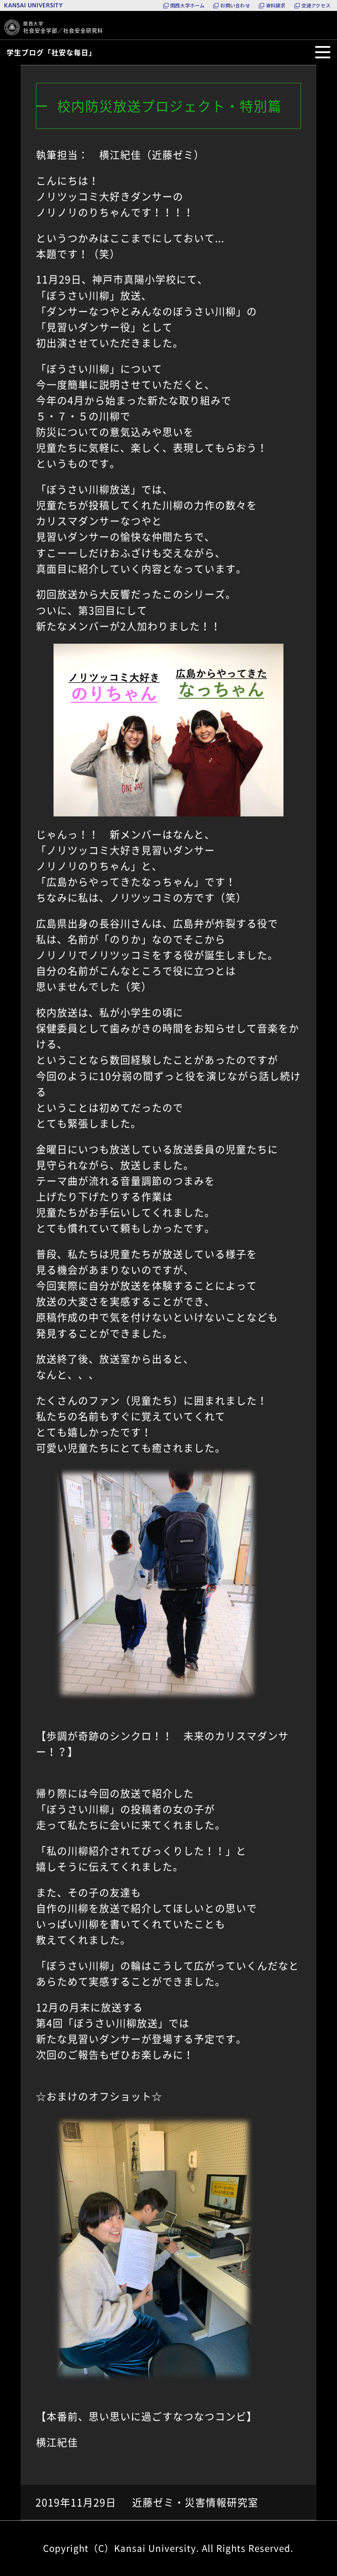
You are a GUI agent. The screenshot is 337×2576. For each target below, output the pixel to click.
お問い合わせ (235, 5)
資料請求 (276, 5)
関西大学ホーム (188, 5)
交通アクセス (316, 5)
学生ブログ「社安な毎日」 (51, 52)
